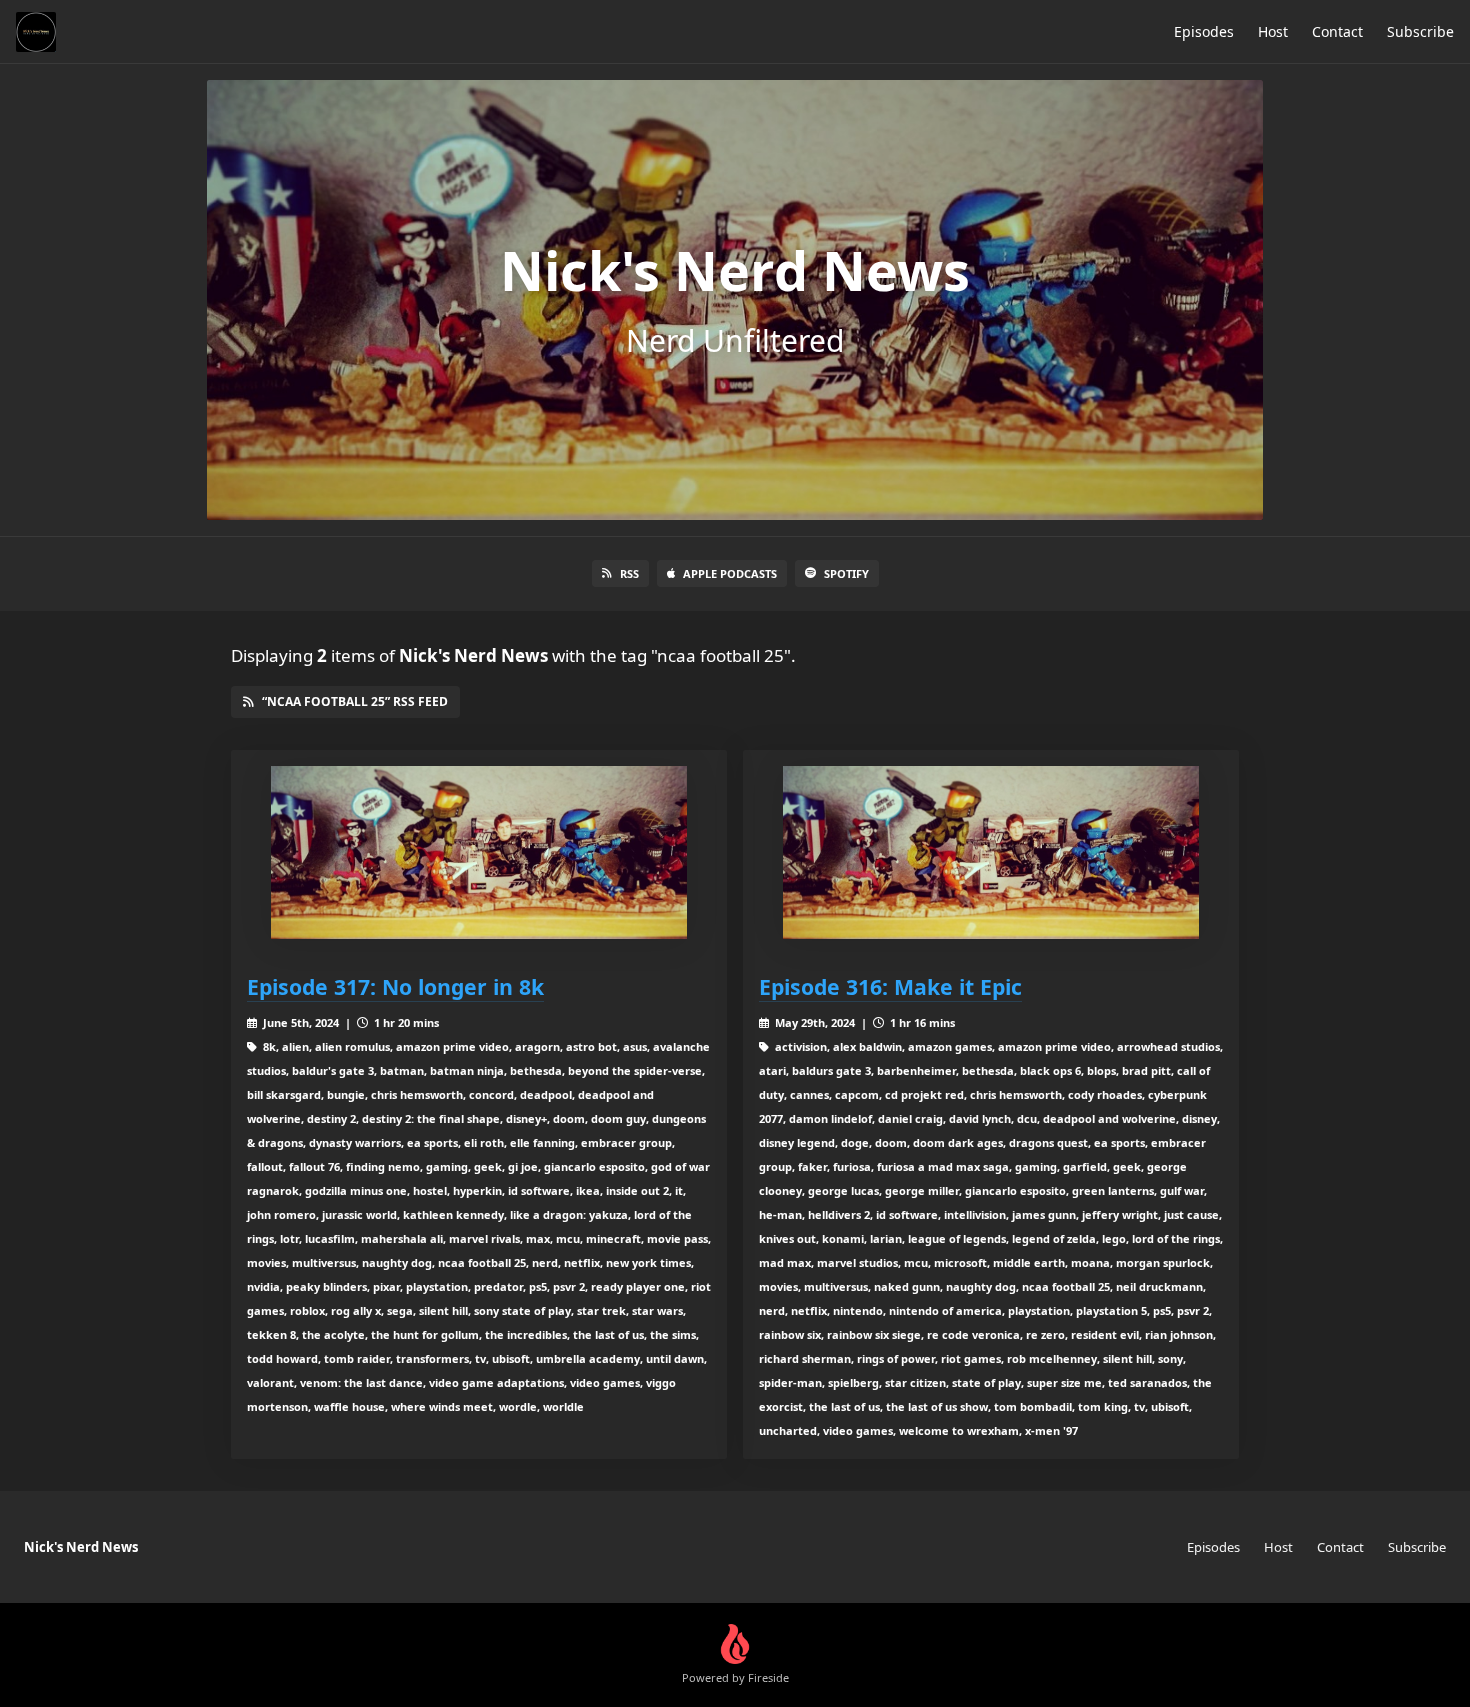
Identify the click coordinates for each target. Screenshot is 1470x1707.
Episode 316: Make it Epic (890, 986)
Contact (1337, 31)
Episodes (1204, 31)
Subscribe (1420, 31)
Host (1273, 31)
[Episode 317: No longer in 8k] (479, 852)
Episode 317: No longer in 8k (395, 986)
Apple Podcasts (730, 573)
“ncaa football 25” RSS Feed (355, 701)
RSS (629, 573)
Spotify (846, 573)
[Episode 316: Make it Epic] (991, 852)
